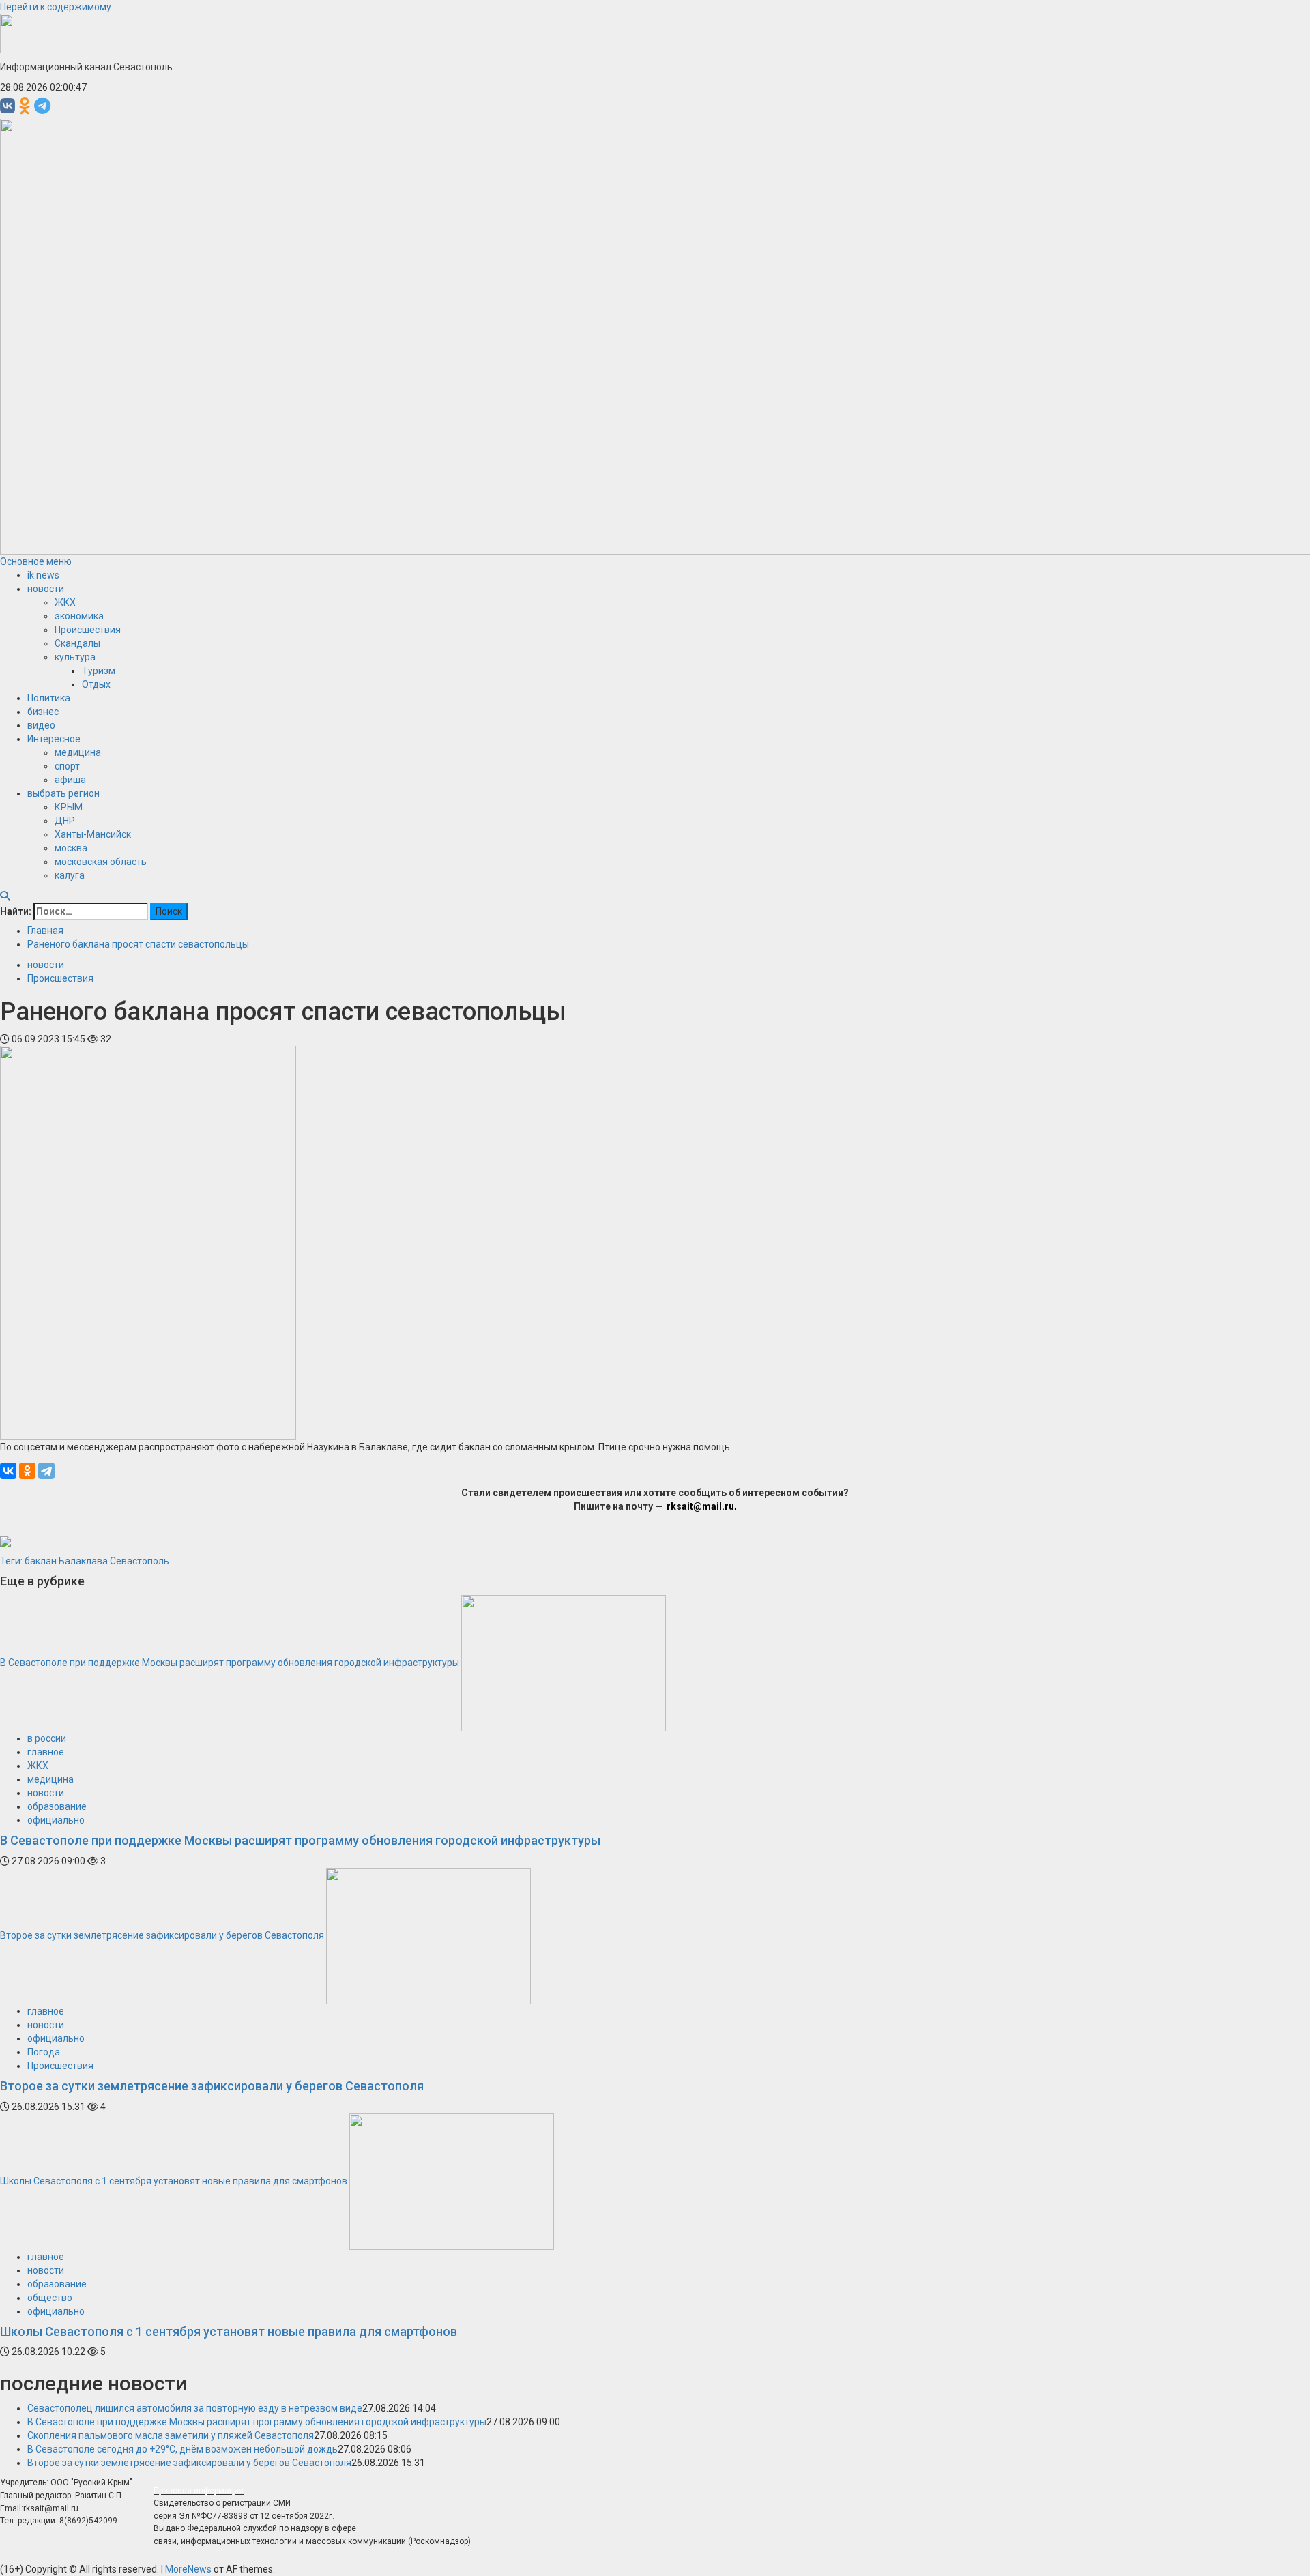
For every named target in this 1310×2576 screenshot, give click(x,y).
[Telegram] (46, 1471)
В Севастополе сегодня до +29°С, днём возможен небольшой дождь (183, 2449)
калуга (70, 875)
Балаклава (83, 1561)
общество (50, 2298)
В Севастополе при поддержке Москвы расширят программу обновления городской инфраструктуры (230, 1663)
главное (46, 1752)
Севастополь (140, 1561)
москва (71, 848)
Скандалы (77, 643)
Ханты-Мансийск (93, 834)
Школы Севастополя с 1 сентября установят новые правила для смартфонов (174, 2180)
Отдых (96, 684)
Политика (49, 698)
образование (57, 1806)
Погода (44, 2052)
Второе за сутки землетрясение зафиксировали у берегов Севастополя (162, 1935)
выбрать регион (63, 793)
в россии (47, 1738)
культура (75, 657)
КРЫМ (69, 807)
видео (41, 725)
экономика (79, 616)
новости (46, 589)
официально (56, 1820)
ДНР (65, 821)
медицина (78, 752)
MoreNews (188, 2569)
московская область (101, 862)
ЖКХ (65, 602)
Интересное (54, 739)
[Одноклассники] (27, 1471)
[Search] (5, 896)
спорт (67, 766)
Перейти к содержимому (56, 7)
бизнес (43, 712)
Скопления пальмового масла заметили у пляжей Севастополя (171, 2435)
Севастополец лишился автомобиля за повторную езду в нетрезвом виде (195, 2408)
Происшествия (88, 630)
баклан (41, 1561)
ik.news (43, 575)
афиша (70, 780)
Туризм (99, 671)
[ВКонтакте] (8, 1471)
